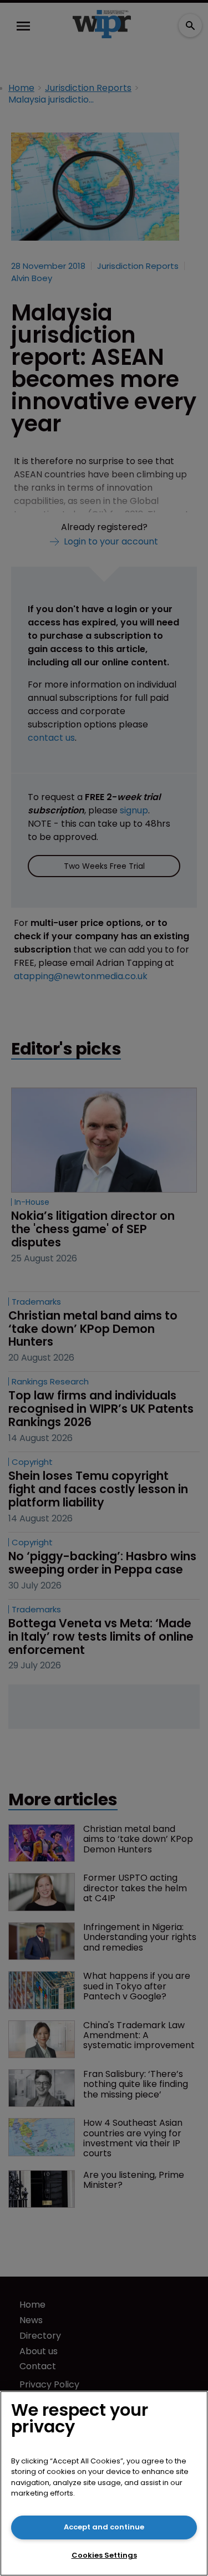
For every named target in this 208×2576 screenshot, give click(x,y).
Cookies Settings (104, 2555)
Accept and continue (104, 2527)
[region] (104, 2483)
